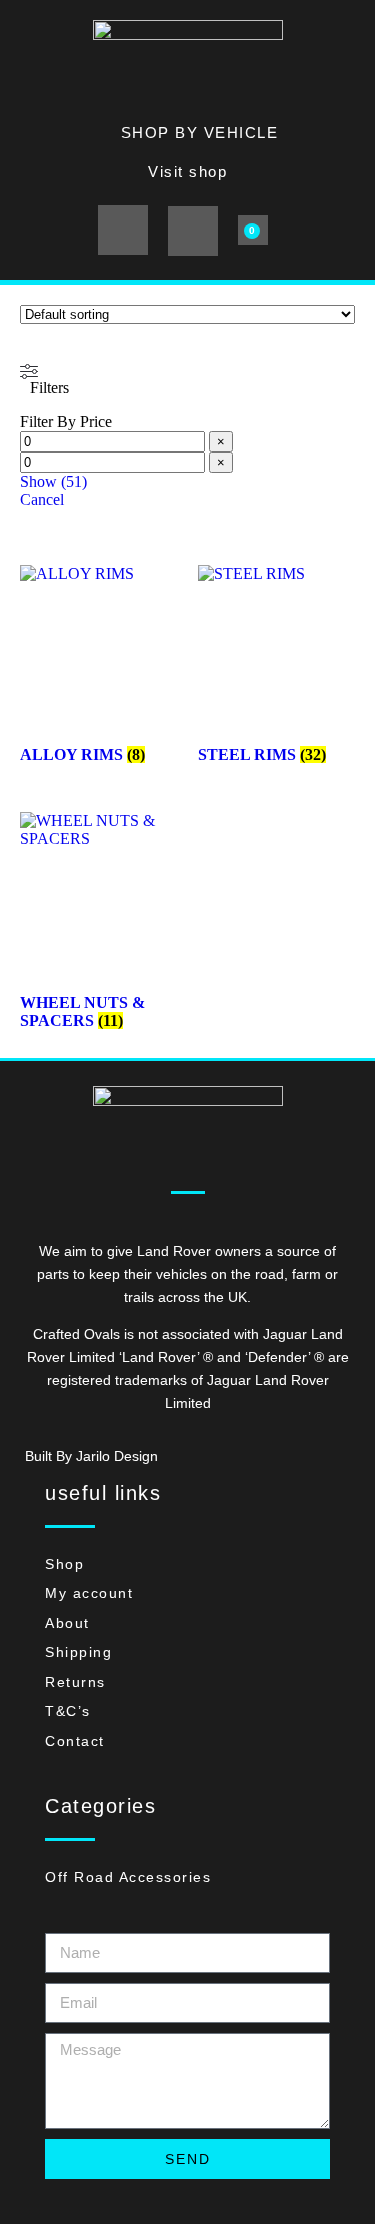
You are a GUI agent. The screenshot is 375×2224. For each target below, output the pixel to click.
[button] (123, 230)
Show (53, 481)
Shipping (78, 1652)
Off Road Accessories (128, 1877)
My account (89, 1593)
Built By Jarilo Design (91, 1456)
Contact (75, 1741)
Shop (64, 1564)
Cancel (42, 499)
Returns (75, 1682)
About (67, 1623)
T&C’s (68, 1711)
